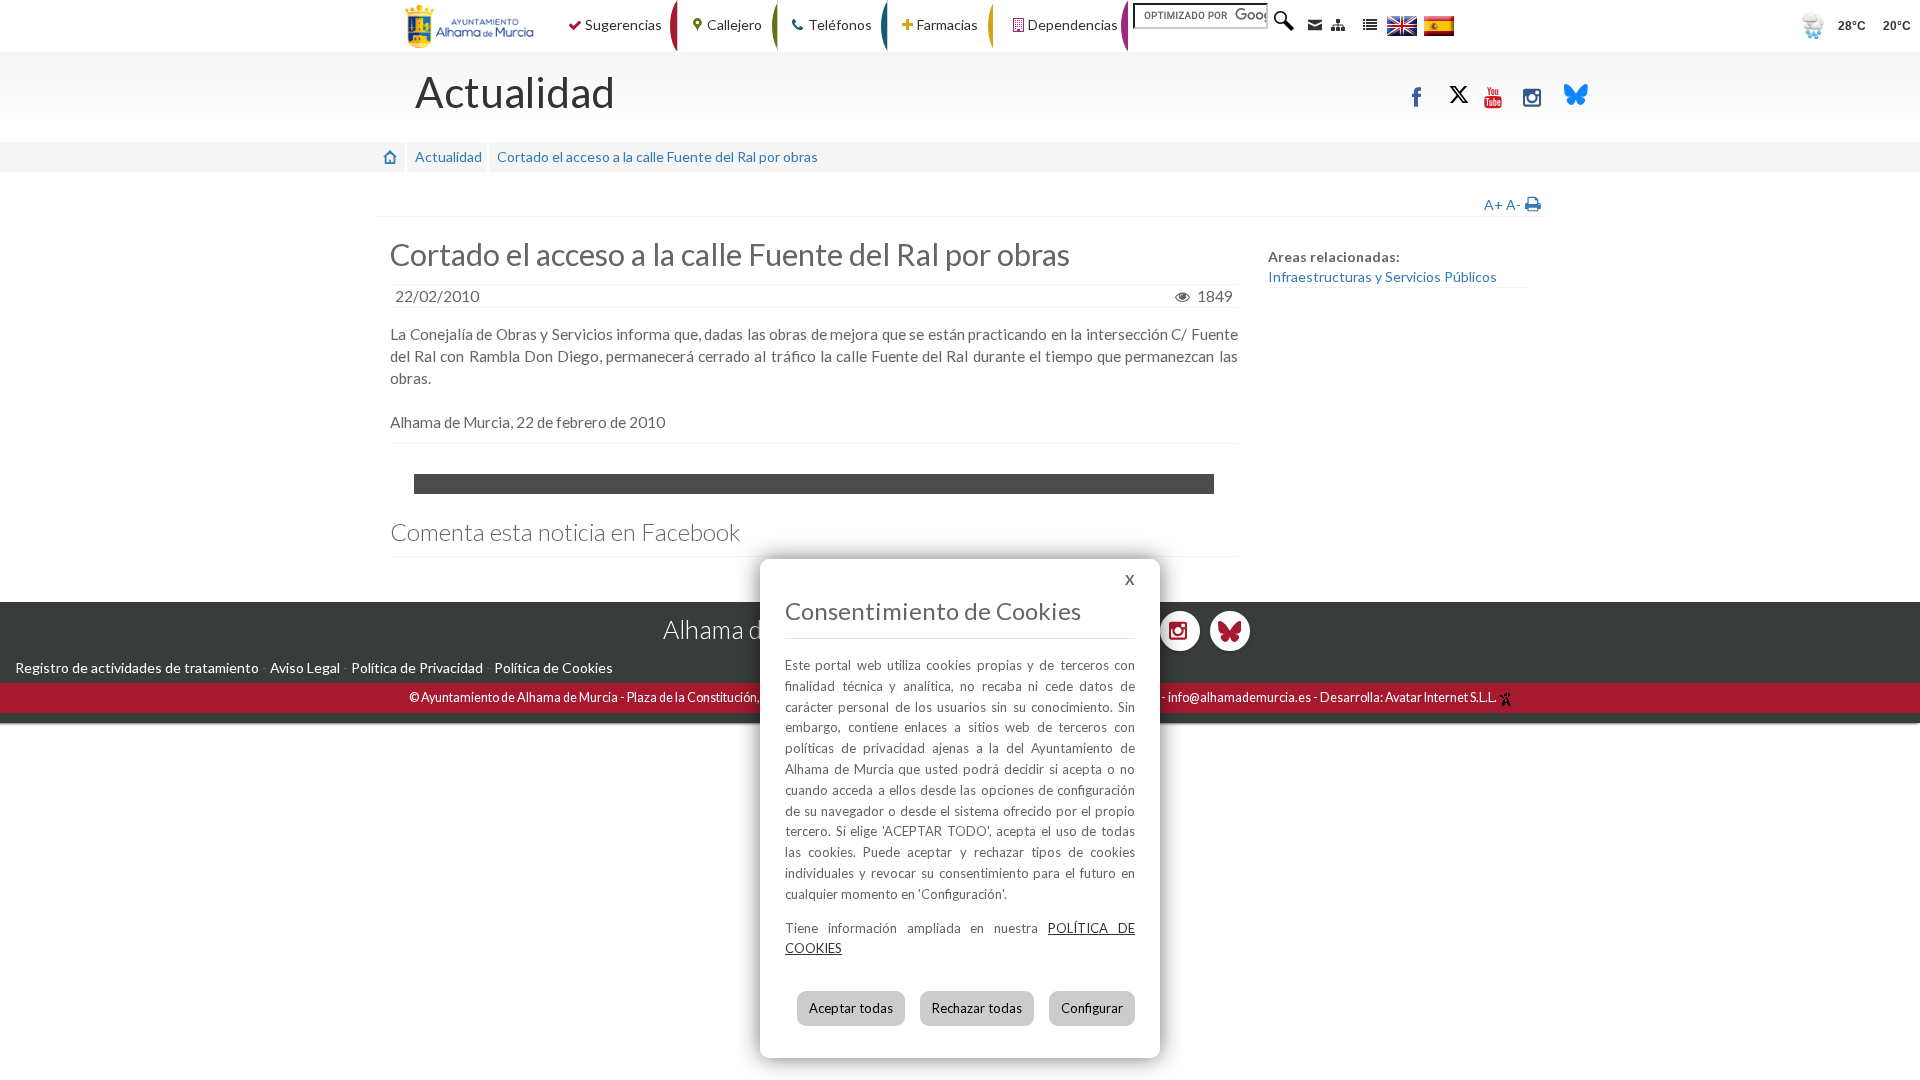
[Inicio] (390, 156)
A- (1513, 204)
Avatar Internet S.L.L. (1442, 697)
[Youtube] (1494, 96)
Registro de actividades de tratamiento (137, 667)
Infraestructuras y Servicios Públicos (1382, 276)
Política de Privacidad (417, 667)
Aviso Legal (305, 667)
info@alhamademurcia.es (1239, 697)
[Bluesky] (1576, 96)
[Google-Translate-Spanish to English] (1402, 25)
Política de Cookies (553, 667)
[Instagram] (1533, 96)
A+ (1493, 204)
